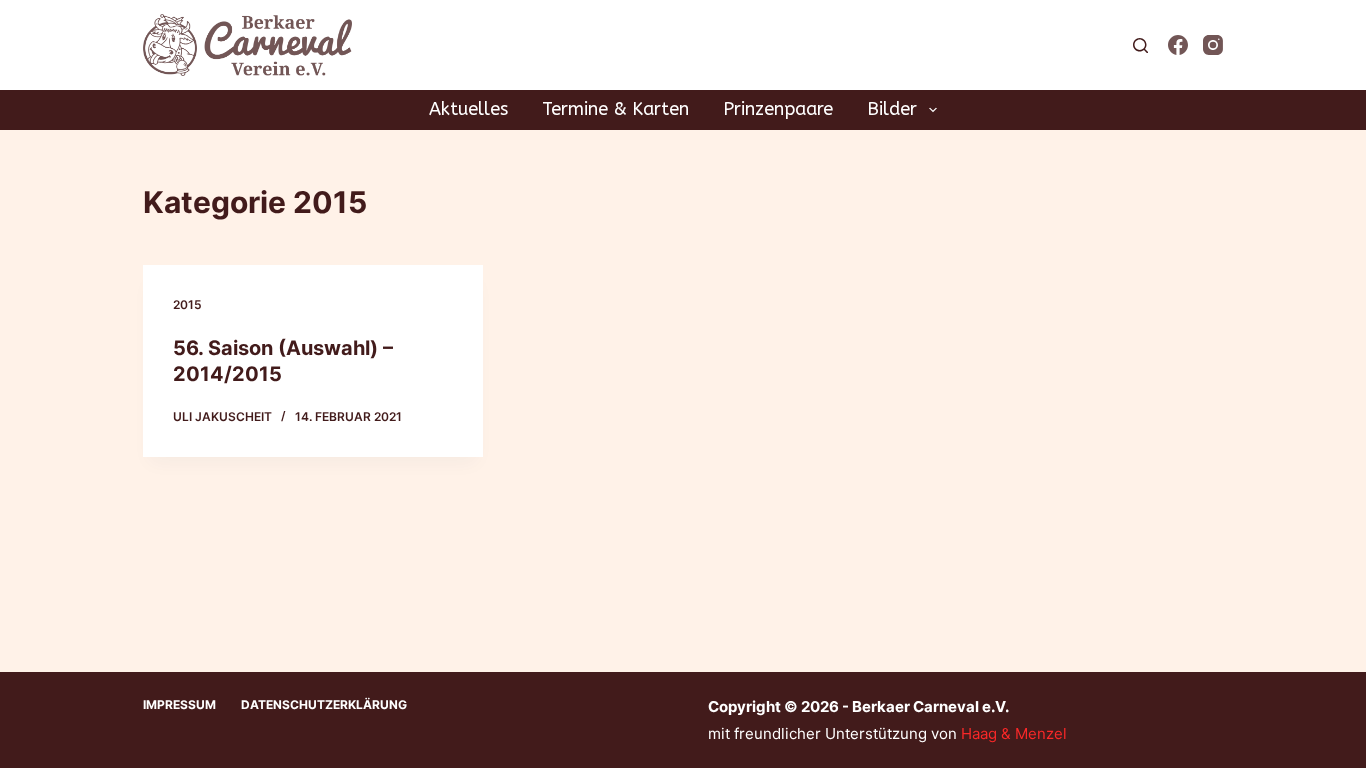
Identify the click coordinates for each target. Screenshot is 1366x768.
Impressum (179, 704)
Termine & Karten (615, 109)
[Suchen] (1140, 45)
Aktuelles (468, 109)
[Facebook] (1178, 45)
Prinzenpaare (778, 109)
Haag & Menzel (1014, 733)
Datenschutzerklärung (324, 704)
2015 (187, 304)
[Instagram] (1213, 45)
